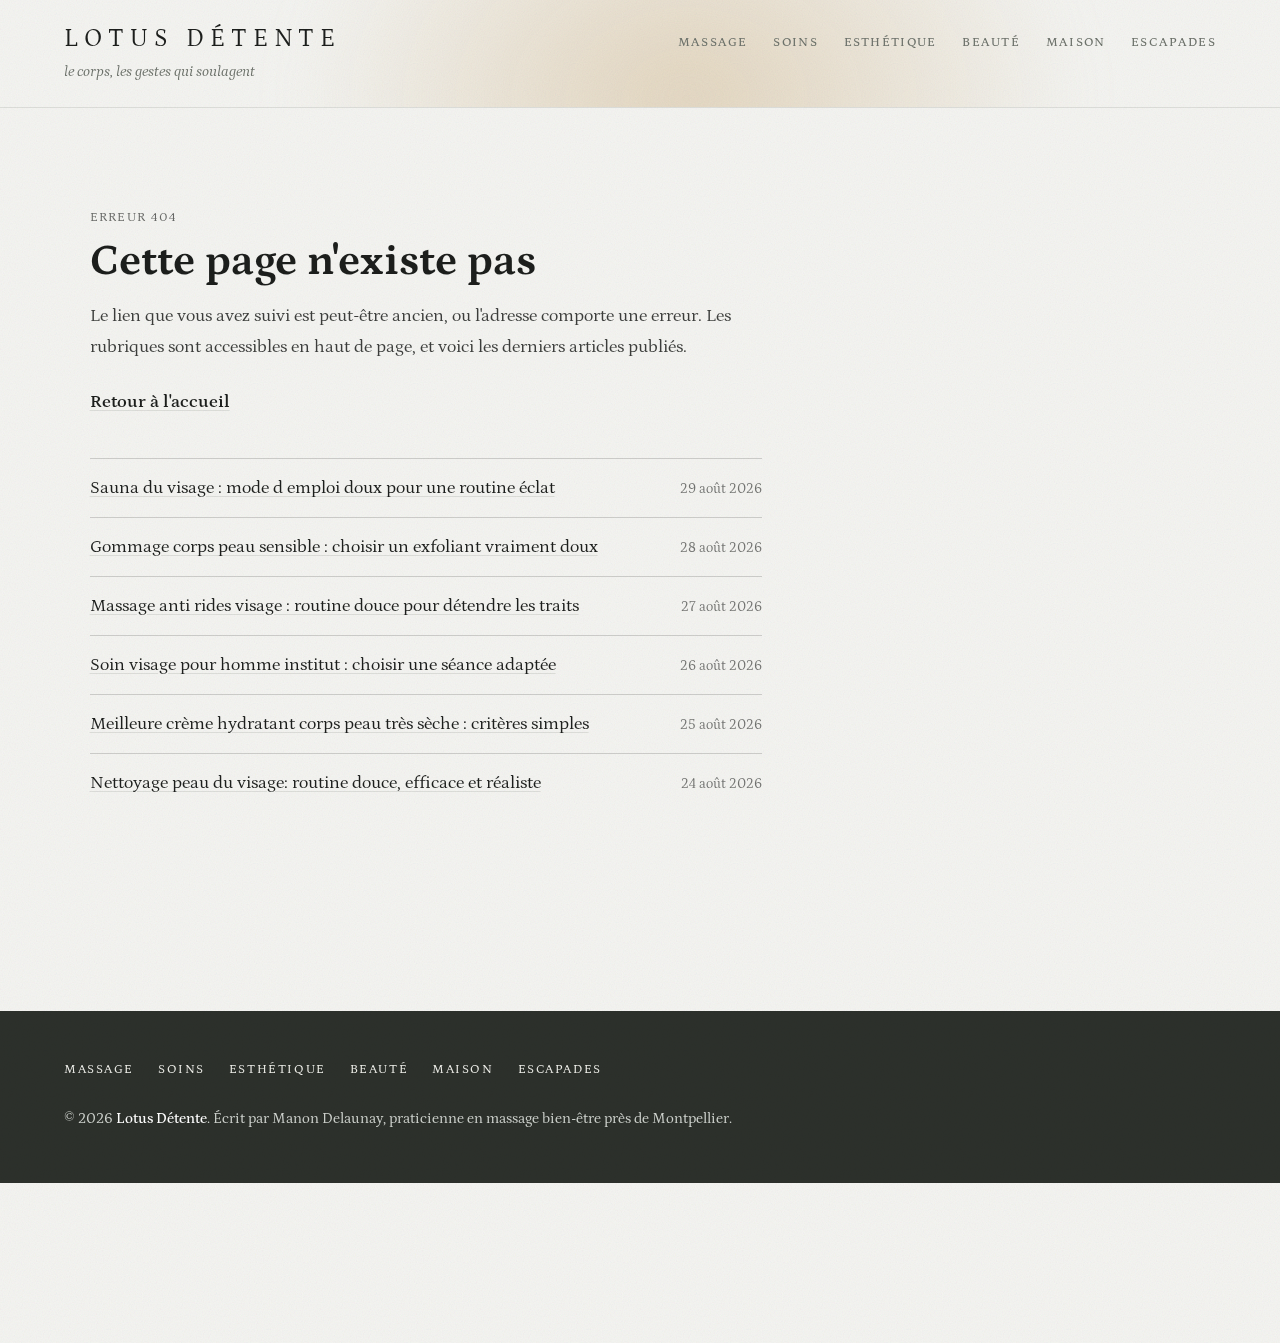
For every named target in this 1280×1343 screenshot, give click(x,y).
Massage (713, 42)
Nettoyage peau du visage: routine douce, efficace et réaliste (315, 782)
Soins (795, 42)
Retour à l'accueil (160, 401)
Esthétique (890, 42)
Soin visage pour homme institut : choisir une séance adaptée (323, 664)
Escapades (1173, 42)
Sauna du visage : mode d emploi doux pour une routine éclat (322, 487)
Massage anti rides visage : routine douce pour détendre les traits (334, 605)
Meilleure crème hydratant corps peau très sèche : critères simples (339, 723)
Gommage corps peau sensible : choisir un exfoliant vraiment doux (344, 546)
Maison (1076, 42)
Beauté (991, 42)
